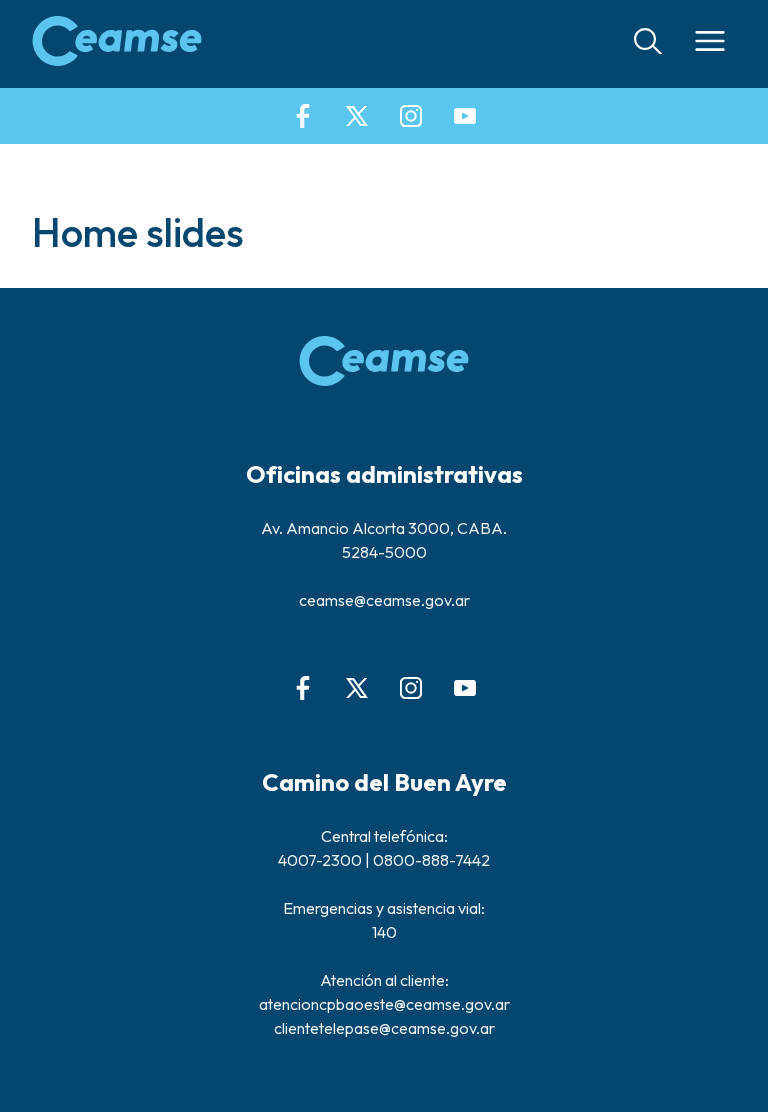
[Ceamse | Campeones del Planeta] (117, 44)
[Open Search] (648, 44)
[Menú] (710, 44)
